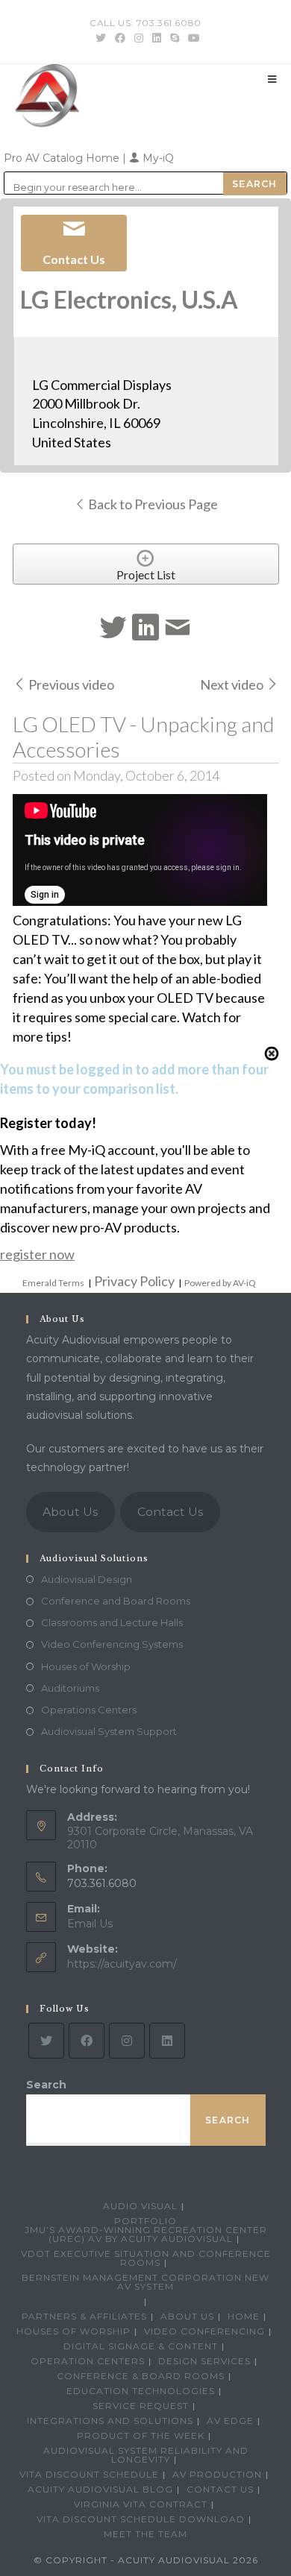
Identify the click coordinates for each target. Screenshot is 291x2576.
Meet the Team (145, 2534)
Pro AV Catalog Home (63, 158)
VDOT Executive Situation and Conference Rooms (146, 2258)
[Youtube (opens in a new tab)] (192, 38)
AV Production (217, 2474)
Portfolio (145, 2221)
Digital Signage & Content (141, 2346)
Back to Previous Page (152, 504)
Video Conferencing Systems (112, 1644)
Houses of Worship (86, 1666)
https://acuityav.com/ (122, 1964)
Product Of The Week (141, 2435)
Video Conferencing (204, 2331)
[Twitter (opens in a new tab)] (101, 38)
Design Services (204, 2361)
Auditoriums (70, 1688)
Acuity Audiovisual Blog (100, 2489)
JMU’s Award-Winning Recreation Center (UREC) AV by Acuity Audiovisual (146, 2234)
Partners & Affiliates (84, 2316)
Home (244, 2316)
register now (37, 1254)
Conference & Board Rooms (141, 2376)
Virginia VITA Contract (141, 2504)
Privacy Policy (134, 1281)
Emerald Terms (53, 1283)
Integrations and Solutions (110, 2421)
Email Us (90, 1924)
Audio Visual (140, 2206)
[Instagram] (127, 2041)
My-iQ (157, 158)
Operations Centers (89, 1710)
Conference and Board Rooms (116, 1601)
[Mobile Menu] (272, 79)
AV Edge (230, 2421)
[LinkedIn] (167, 2041)
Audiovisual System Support (109, 1731)
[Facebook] (87, 2041)
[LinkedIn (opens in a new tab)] (157, 38)
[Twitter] (46, 2041)
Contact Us (170, 1512)
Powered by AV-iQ (220, 1283)
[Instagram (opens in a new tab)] (139, 38)
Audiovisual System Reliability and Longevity (146, 2455)
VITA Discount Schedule (89, 2474)
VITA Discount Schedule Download (141, 2519)
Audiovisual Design (87, 1579)
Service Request (141, 2406)
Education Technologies (141, 2391)
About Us (70, 1512)
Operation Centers (88, 2361)
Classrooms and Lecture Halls (112, 1622)
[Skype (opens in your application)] (175, 38)
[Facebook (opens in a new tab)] (120, 38)
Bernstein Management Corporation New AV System (145, 2282)
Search (46, 2085)
